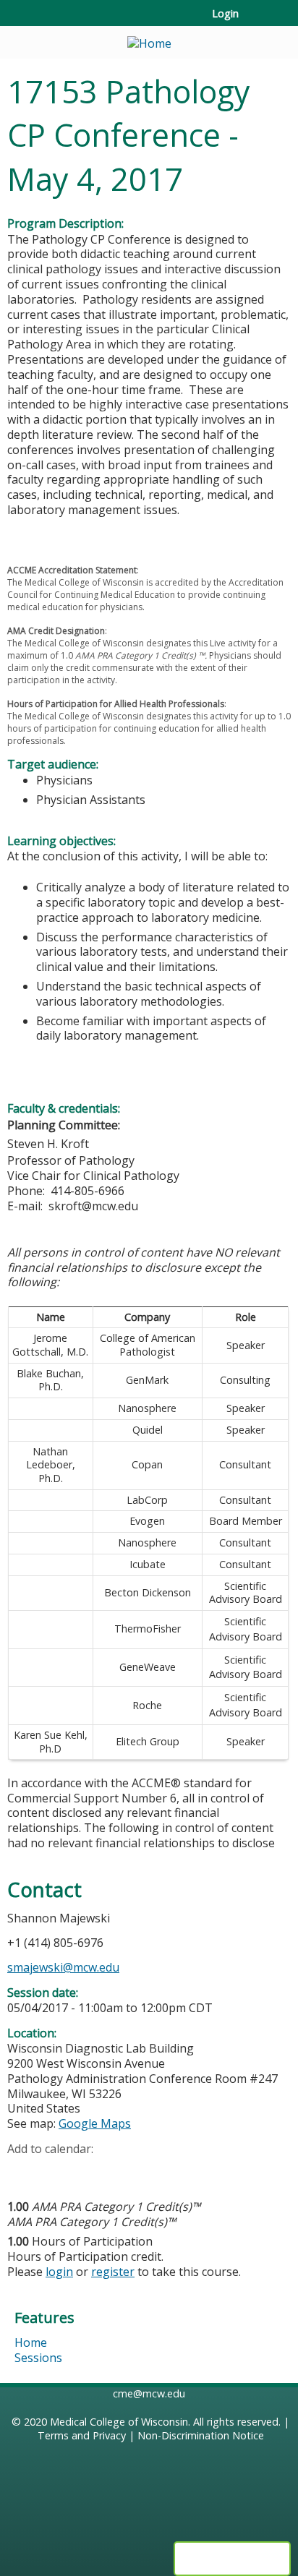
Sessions (38, 2358)
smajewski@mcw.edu (63, 1967)
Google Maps (95, 2123)
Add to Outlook (122, 2171)
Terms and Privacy (82, 2435)
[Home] (149, 39)
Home (31, 2342)
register (113, 2272)
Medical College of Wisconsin (119, 2422)
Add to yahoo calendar (55, 2171)
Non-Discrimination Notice (201, 2435)
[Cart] (256, 21)
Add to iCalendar (87, 2170)
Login (225, 14)
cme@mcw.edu (149, 2393)
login (59, 2272)
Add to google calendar (22, 2171)
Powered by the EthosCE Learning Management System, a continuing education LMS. (232, 2559)
